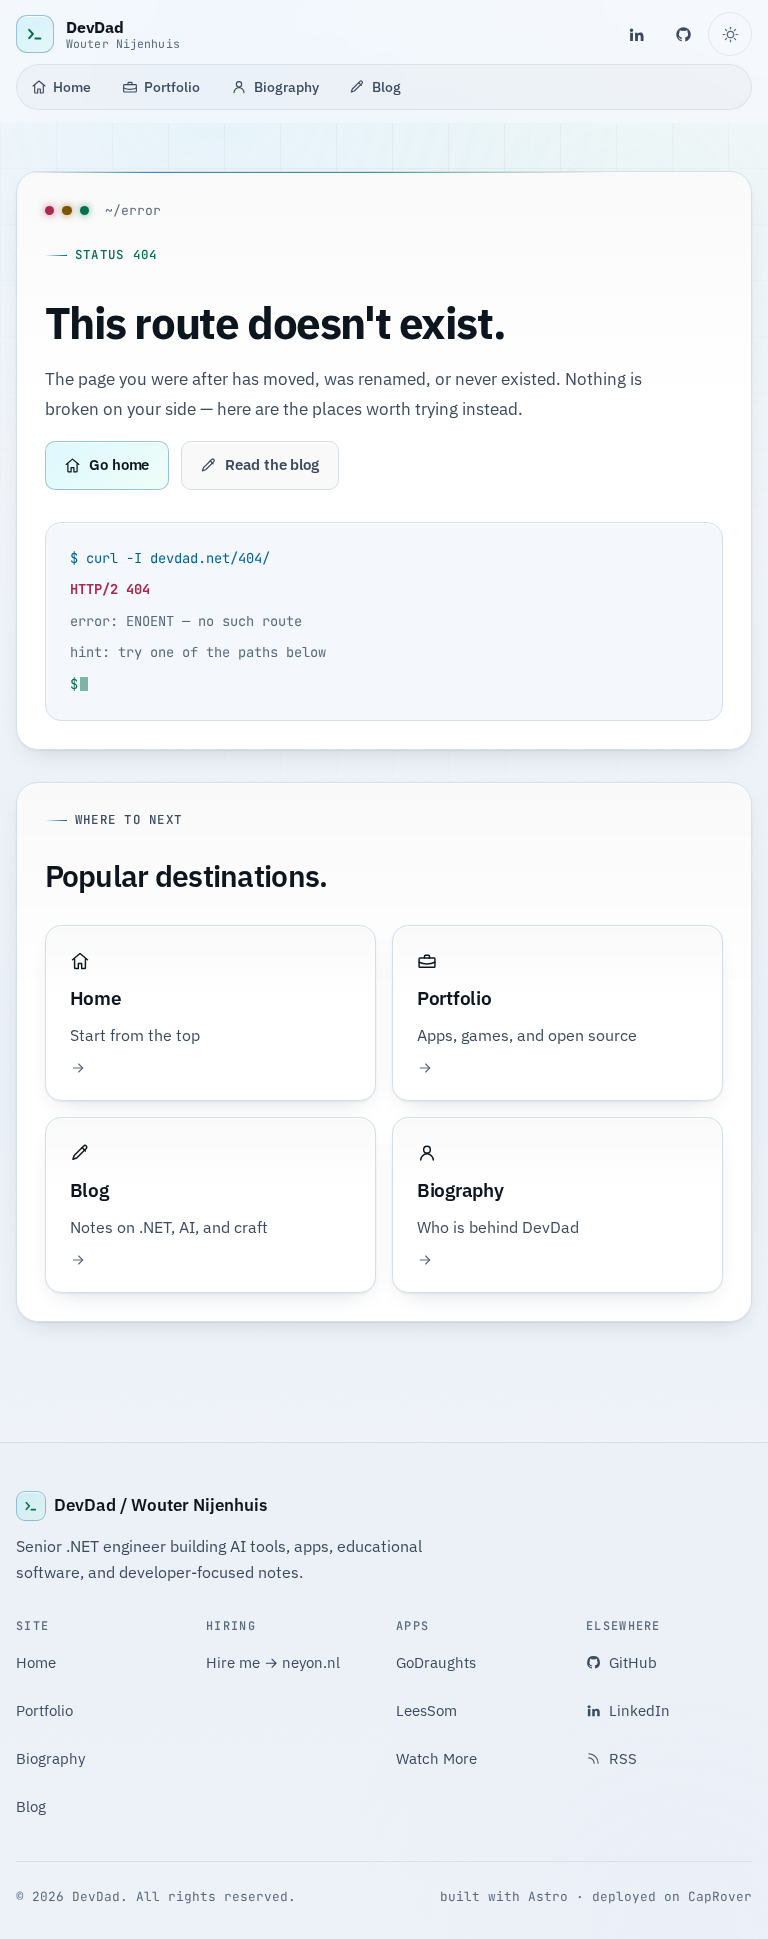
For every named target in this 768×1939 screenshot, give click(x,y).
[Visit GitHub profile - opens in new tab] (684, 34)
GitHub (633, 1662)
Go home (119, 464)
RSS (623, 1758)
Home (72, 86)
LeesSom (426, 1710)
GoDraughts (436, 1662)
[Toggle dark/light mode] (730, 34)
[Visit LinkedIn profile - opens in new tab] (636, 34)
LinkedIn (639, 1710)
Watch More (436, 1758)
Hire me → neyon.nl (273, 1662)
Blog (386, 86)
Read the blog (272, 464)
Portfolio (172, 86)
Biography (286, 86)
